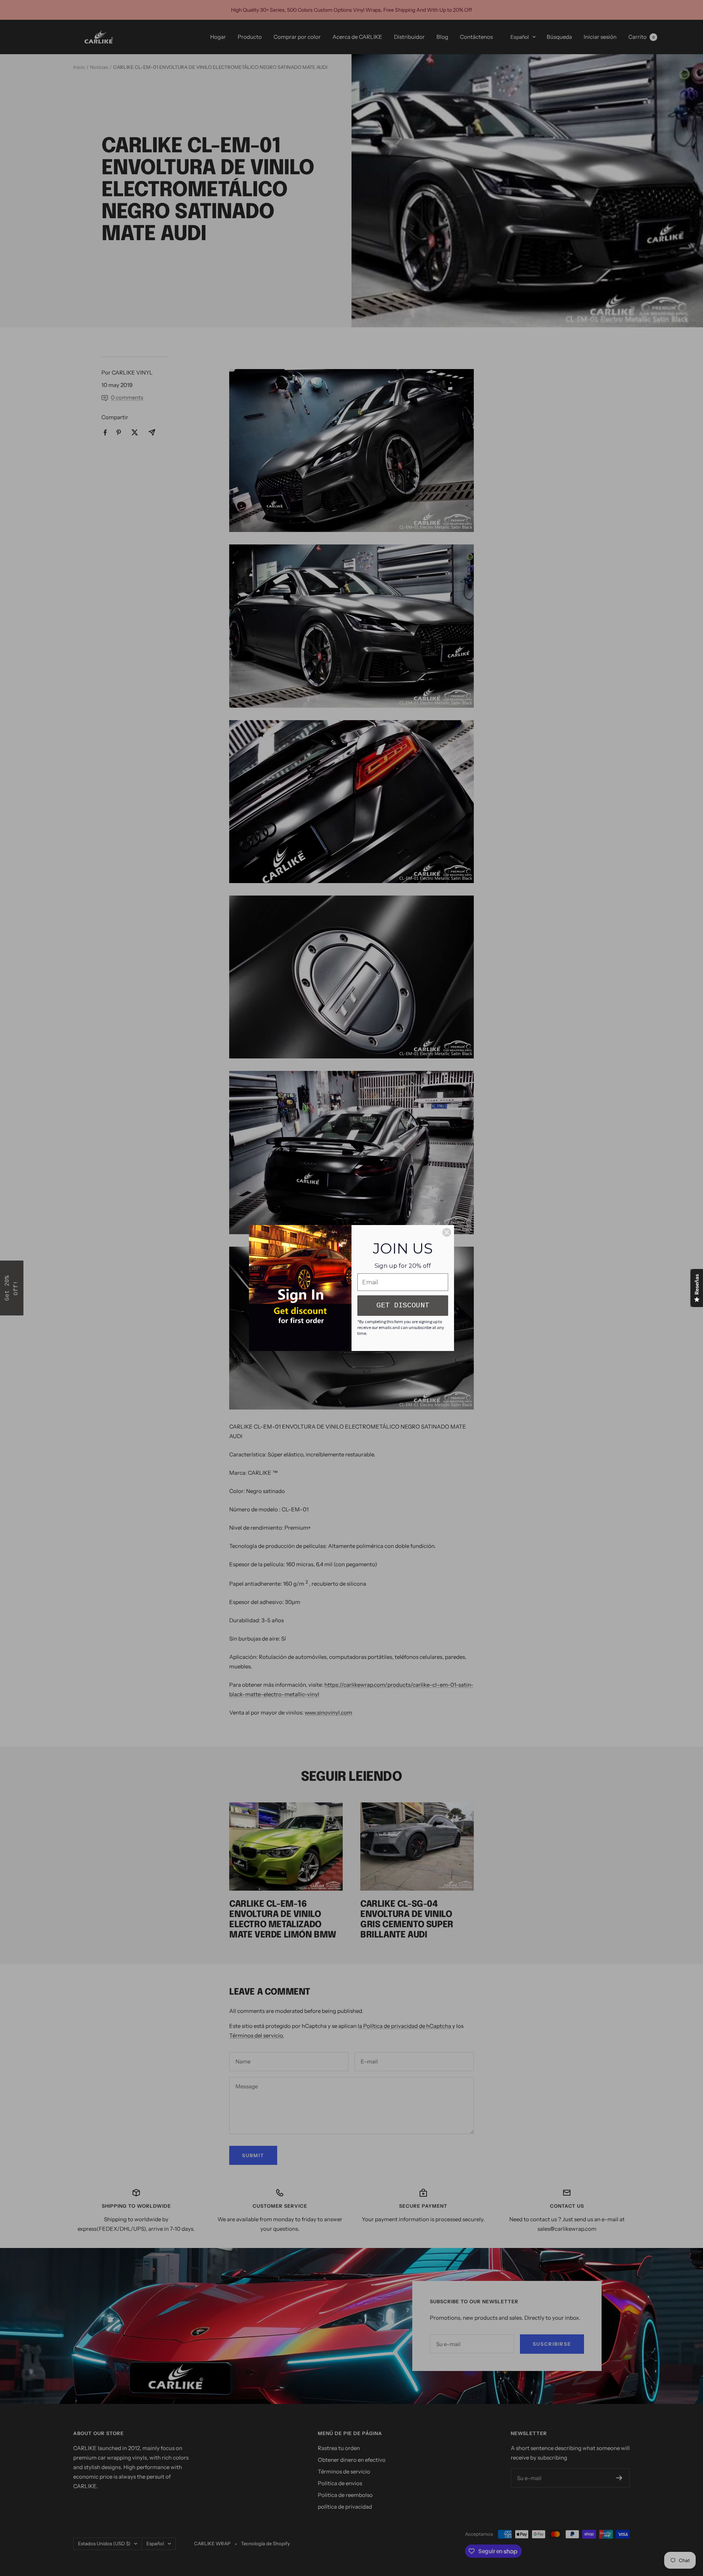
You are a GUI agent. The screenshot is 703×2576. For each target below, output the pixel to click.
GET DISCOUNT (403, 1305)
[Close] (447, 1232)
